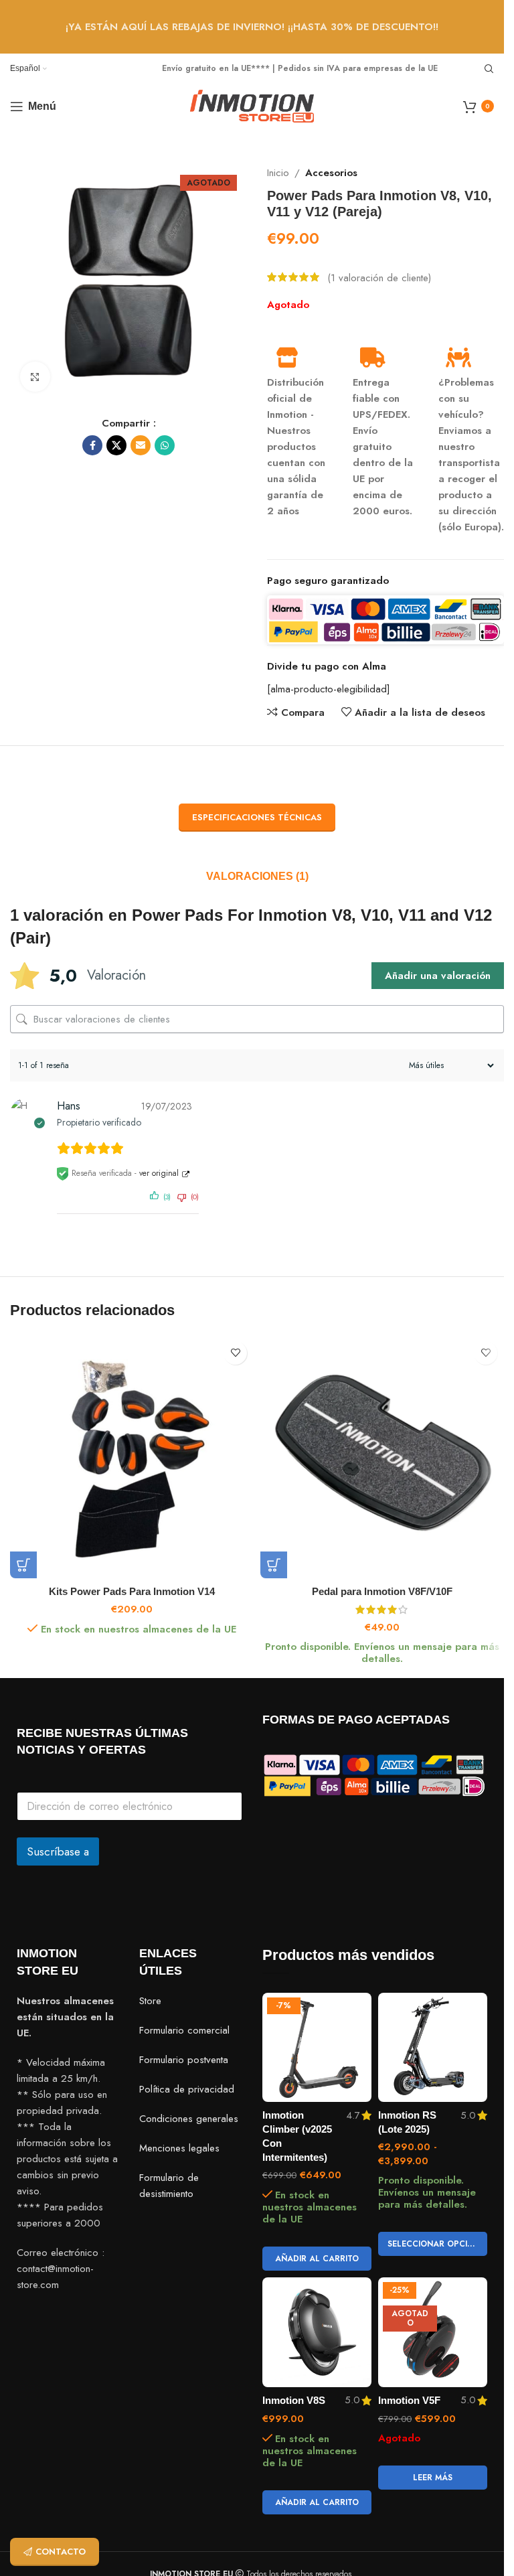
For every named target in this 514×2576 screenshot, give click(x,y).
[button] (23, 1565)
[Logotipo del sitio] (252, 105)
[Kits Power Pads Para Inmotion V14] (132, 1456)
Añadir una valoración (438, 976)
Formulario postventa (184, 2060)
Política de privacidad (187, 2089)
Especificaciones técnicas (257, 817)
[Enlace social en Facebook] (92, 445)
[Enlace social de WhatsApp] (165, 445)
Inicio (278, 173)
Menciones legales (179, 2148)
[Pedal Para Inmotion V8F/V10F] (382, 1456)
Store (150, 2001)
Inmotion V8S (294, 2400)
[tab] (257, 877)
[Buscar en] (489, 69)
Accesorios (331, 173)
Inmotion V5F (409, 2400)
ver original (159, 1173)
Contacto (61, 2552)
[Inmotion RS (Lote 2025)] (433, 2047)
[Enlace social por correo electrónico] (141, 445)
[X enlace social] (116, 445)
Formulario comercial (184, 2030)
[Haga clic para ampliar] (35, 377)
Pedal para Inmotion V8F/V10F (382, 1591)
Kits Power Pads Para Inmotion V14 (132, 1591)
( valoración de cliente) (379, 277)
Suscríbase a (58, 1851)
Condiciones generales (189, 2119)
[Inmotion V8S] (317, 2332)
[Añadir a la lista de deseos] (235, 1353)
